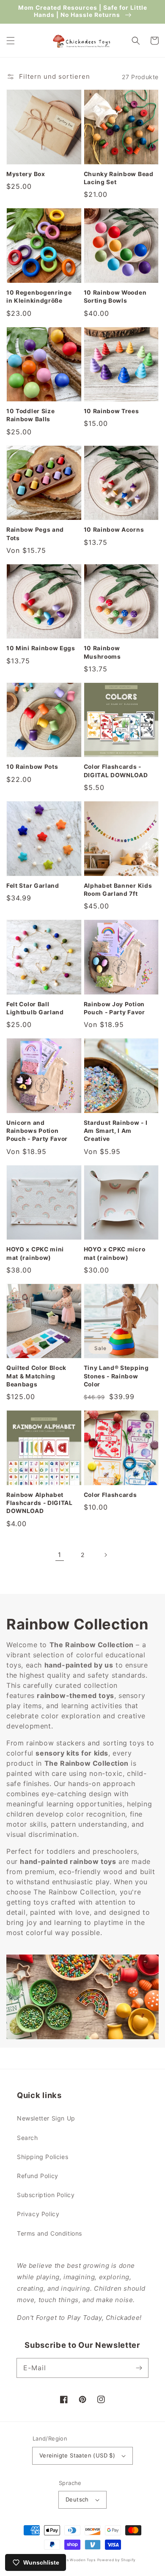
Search (27, 2138)
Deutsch (77, 2499)
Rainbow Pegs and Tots (35, 534)
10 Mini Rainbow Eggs (41, 648)
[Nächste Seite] (105, 1555)
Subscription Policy (46, 2195)
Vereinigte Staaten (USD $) (77, 2455)
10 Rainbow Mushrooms (102, 652)
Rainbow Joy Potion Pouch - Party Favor (114, 1008)
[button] (11, 41)
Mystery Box (26, 174)
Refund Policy (38, 2176)
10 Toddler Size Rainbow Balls (30, 415)
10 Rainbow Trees (111, 411)
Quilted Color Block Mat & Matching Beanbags (36, 1376)
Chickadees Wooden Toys (70, 2560)
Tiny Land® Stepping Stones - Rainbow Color (116, 1376)
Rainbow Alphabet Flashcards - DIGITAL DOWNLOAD (40, 1503)
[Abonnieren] (139, 2368)
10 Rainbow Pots (32, 767)
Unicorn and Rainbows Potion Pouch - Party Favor (37, 1131)
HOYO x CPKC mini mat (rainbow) (35, 1253)
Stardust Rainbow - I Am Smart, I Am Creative (116, 1131)
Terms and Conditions (49, 2233)
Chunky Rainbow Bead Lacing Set (119, 178)
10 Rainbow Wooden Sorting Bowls (115, 297)
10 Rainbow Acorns (114, 530)
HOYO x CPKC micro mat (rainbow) (115, 1253)
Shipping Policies (43, 2157)
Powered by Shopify (117, 2560)
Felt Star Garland (33, 886)
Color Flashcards (110, 1495)
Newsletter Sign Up (46, 2118)
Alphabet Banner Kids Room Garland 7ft (118, 890)
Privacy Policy (38, 2214)
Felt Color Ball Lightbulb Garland (35, 1008)
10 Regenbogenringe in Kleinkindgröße (39, 297)
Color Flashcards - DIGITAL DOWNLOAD (116, 771)
